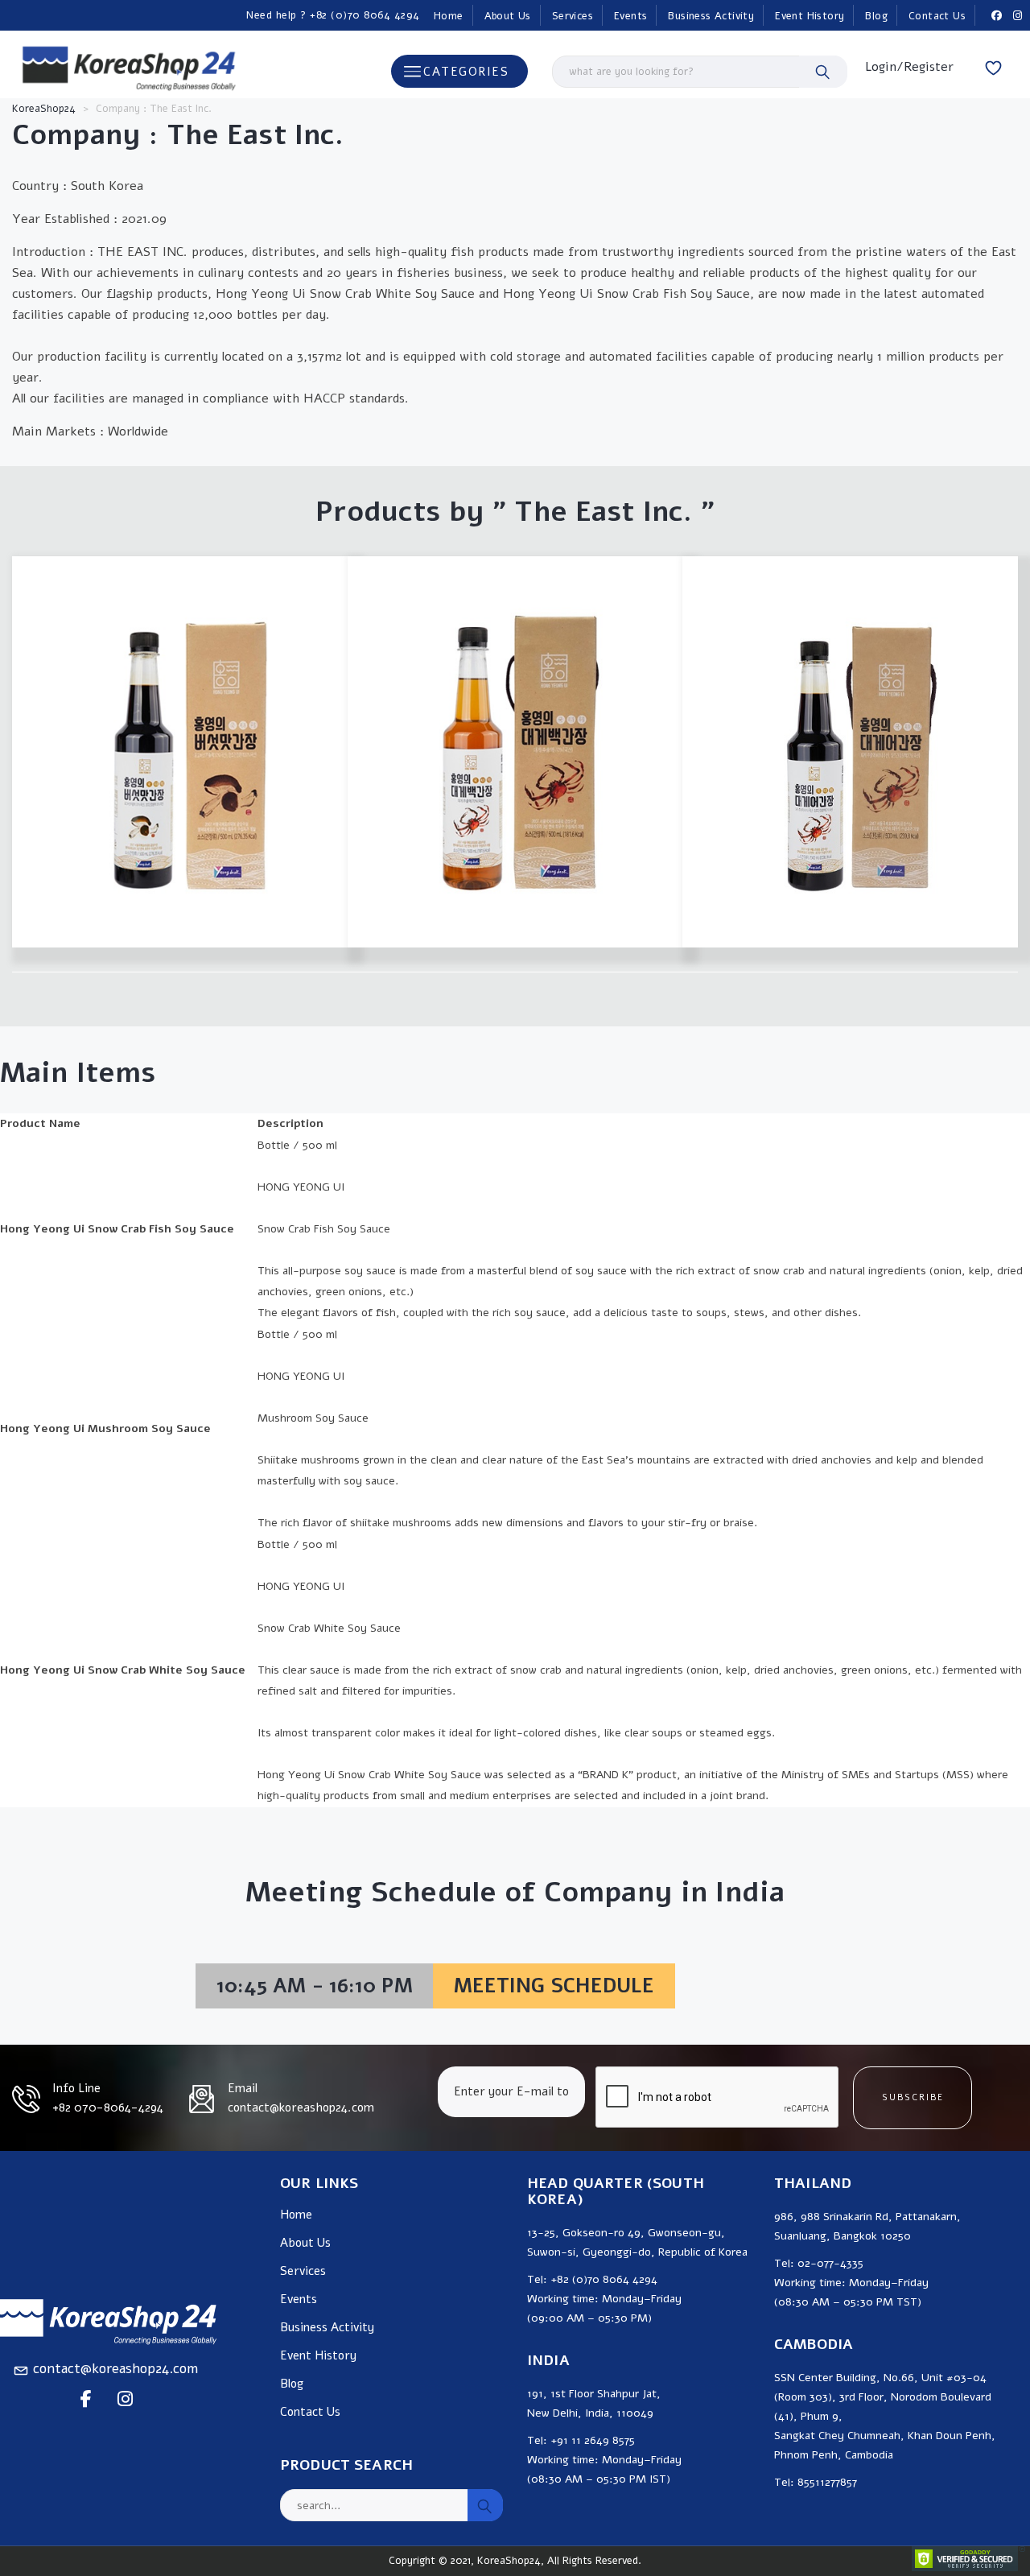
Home (449, 16)
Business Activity (711, 16)
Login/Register (909, 67)
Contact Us (937, 16)
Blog (876, 16)
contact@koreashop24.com (115, 2369)
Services (573, 16)
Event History (810, 16)
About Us (508, 16)
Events (630, 16)
